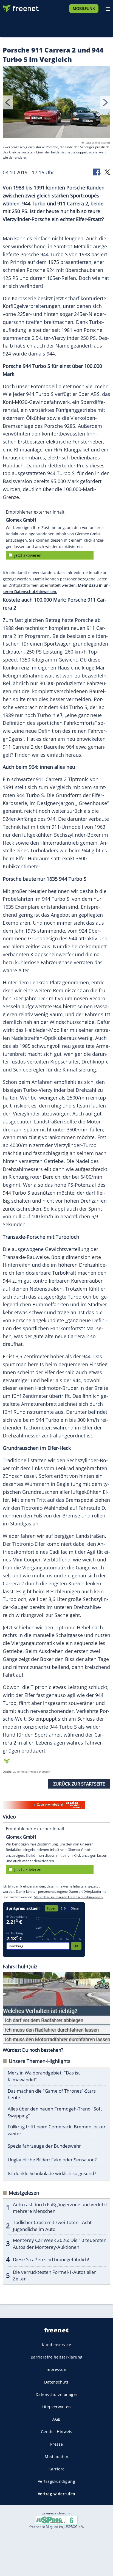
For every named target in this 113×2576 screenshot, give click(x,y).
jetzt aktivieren (28, 555)
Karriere (57, 2469)
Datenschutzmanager (57, 2394)
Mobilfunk (84, 8)
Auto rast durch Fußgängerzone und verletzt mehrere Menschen (60, 2208)
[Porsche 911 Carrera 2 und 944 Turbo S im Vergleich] (56, 103)
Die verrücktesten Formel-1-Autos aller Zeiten (54, 2275)
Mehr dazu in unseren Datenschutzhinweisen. (69, 1897)
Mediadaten (56, 2457)
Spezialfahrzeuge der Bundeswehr (44, 2146)
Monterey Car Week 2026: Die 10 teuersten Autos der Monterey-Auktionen (60, 2244)
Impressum (57, 2369)
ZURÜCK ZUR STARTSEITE (79, 1784)
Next (105, 102)
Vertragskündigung (57, 2481)
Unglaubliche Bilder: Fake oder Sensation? (52, 2160)
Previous (8, 102)
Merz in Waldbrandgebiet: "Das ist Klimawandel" (44, 2076)
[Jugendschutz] (56, 2520)
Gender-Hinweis (57, 2432)
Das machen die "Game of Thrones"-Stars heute (52, 2094)
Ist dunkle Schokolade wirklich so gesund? (52, 2173)
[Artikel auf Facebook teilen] (97, 172)
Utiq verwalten (57, 2407)
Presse (57, 2444)
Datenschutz (56, 2382)
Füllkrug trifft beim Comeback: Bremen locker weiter (57, 2130)
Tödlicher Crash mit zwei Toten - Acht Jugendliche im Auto (52, 2226)
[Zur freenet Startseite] (20, 7)
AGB (56, 2419)
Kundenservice (57, 2345)
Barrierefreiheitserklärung (57, 2357)
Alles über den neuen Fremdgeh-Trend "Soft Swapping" (55, 2112)
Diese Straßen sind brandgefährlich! (51, 2259)
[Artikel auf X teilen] (107, 172)
